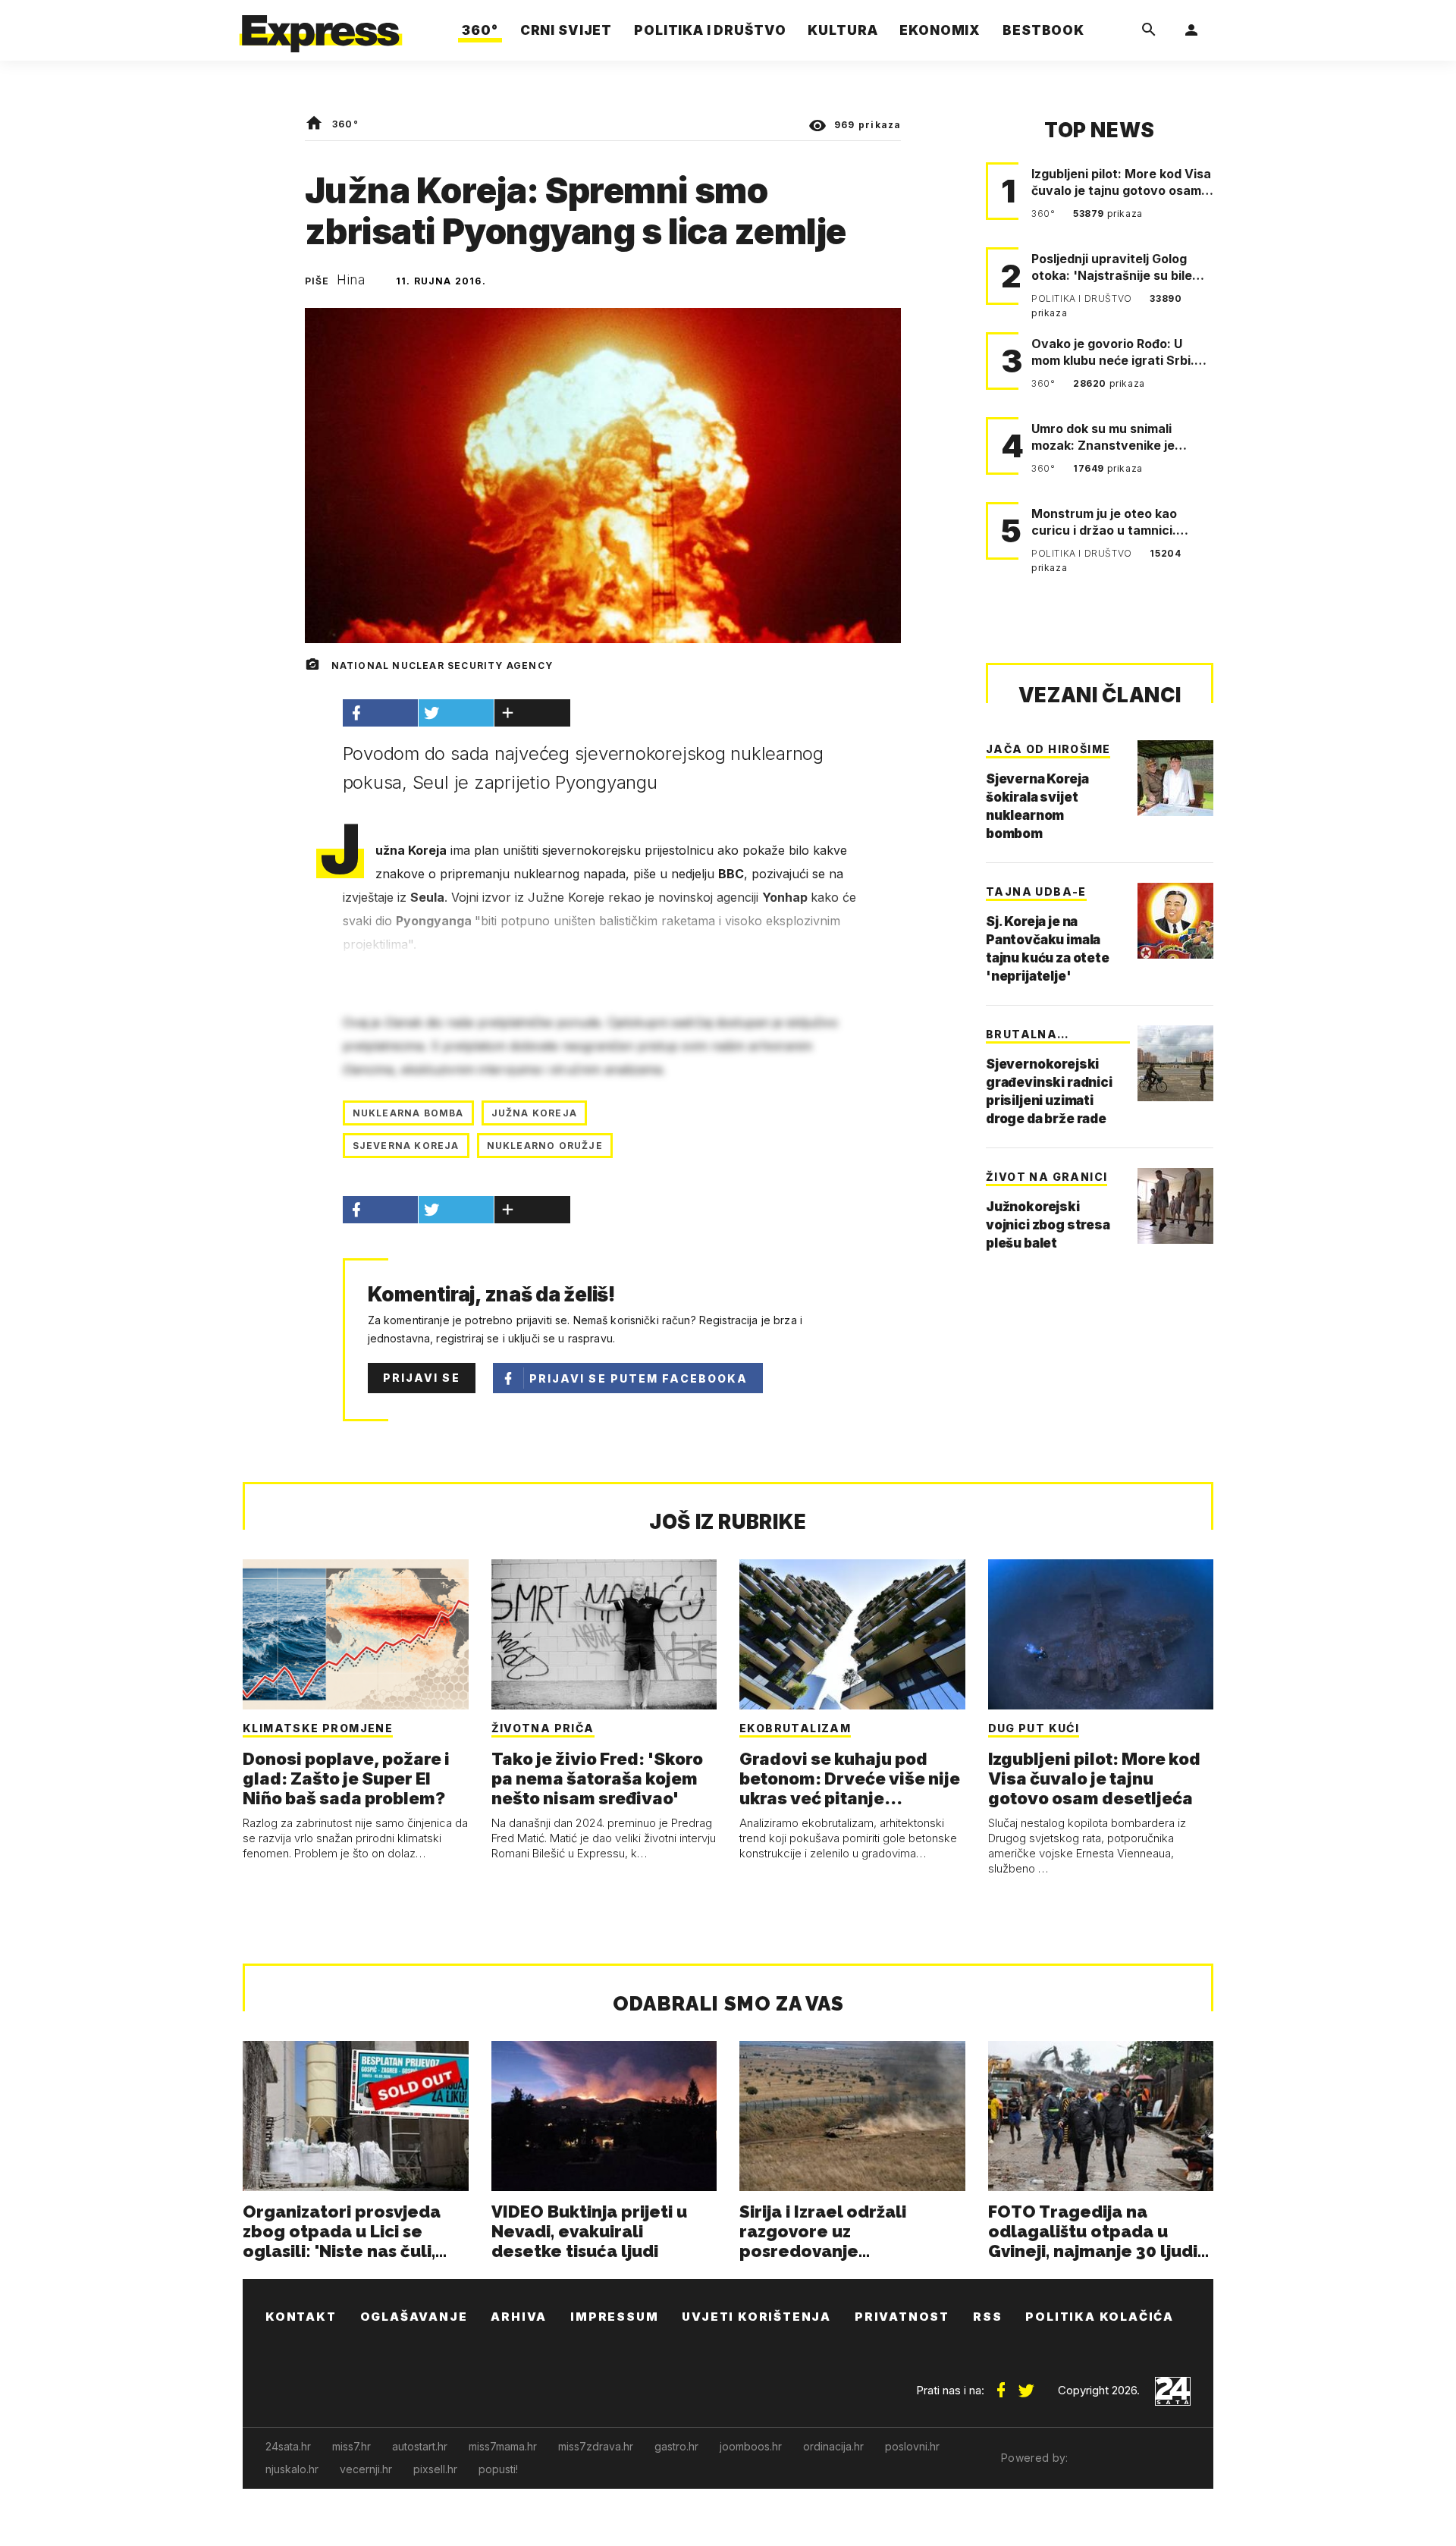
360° (345, 124)
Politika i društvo (1083, 298)
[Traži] (1149, 30)
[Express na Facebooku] (1001, 2384)
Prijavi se (422, 1378)
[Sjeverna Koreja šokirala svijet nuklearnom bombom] (1175, 778)
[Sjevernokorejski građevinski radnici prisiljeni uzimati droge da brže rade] (1175, 1063)
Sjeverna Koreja (406, 1146)
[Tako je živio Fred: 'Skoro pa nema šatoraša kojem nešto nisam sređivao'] (604, 1634)
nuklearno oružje (545, 1146)
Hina (351, 280)
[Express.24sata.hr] (321, 26)
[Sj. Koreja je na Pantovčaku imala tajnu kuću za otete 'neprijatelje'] (1175, 921)
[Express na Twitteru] (1026, 2384)
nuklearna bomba (408, 1113)
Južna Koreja (534, 1113)
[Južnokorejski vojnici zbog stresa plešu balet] (1175, 1206)
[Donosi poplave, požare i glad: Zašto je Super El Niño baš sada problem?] (356, 1634)
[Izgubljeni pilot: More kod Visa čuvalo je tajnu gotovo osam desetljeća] (1101, 1634)
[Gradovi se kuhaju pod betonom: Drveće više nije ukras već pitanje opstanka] (852, 1634)
